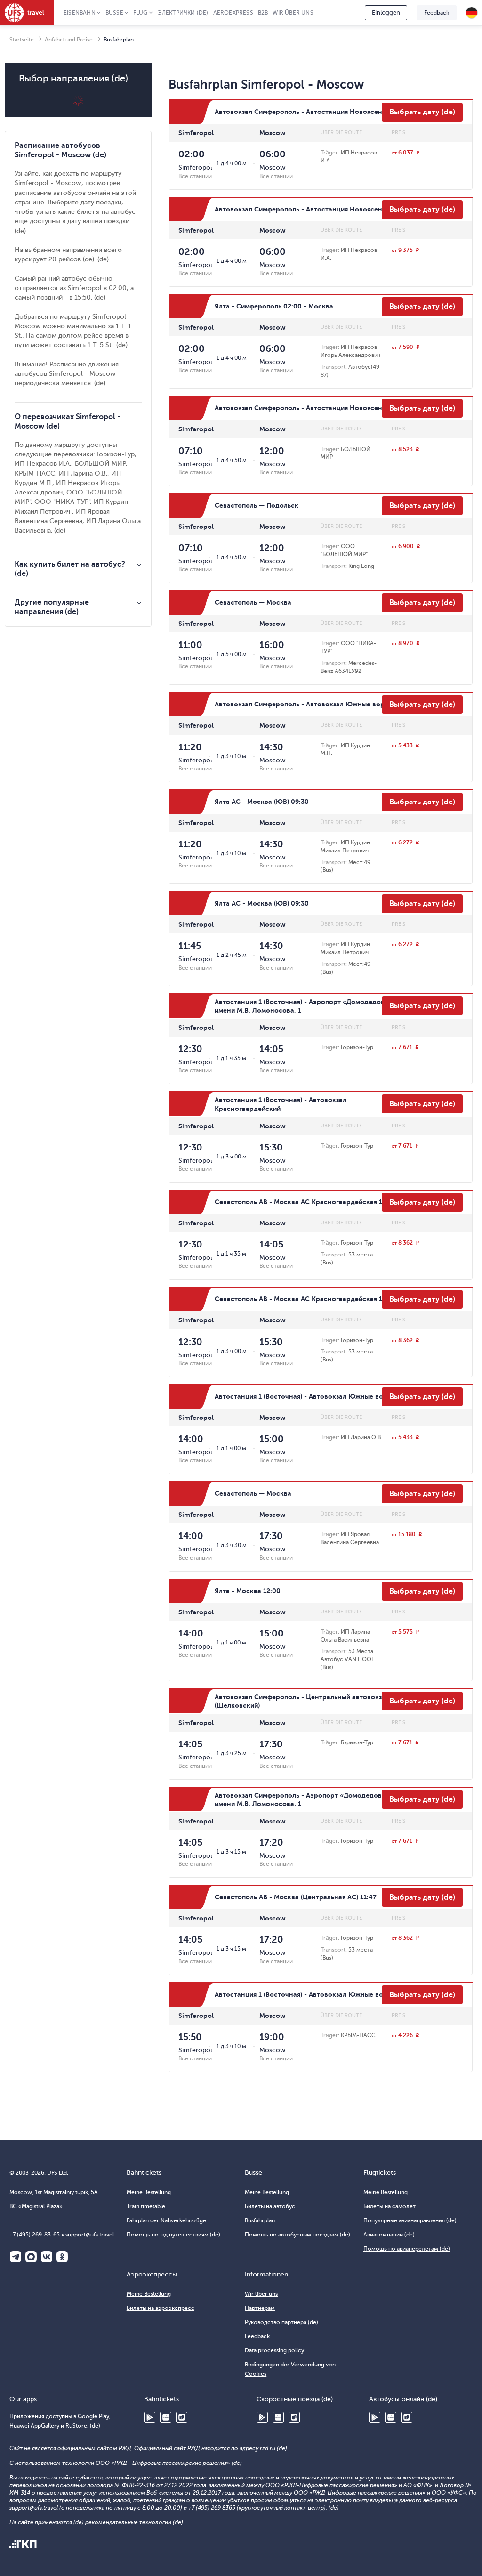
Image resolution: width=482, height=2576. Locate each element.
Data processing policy (274, 2350)
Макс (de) (31, 2257)
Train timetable (146, 2206)
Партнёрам (260, 2308)
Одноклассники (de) (62, 2257)
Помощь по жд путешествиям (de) (173, 2235)
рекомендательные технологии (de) (134, 2522)
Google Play (150, 2417)
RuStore (182, 2417)
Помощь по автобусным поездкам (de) (297, 2235)
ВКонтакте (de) (47, 2257)
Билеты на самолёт (390, 2206)
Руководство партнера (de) (281, 2322)
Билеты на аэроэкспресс (161, 2308)
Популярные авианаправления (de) (410, 2220)
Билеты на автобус (270, 2206)
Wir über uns (293, 13)
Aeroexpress (233, 13)
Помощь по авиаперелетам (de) (407, 2249)
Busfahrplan (260, 2220)
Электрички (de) (183, 13)
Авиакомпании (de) (389, 2235)
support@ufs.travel (90, 2235)
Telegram (16, 2257)
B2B (263, 13)
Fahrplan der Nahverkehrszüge (166, 2220)
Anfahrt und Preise (69, 40)
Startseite (22, 40)
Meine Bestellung (149, 2192)
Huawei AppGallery (166, 2417)
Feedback (437, 13)
